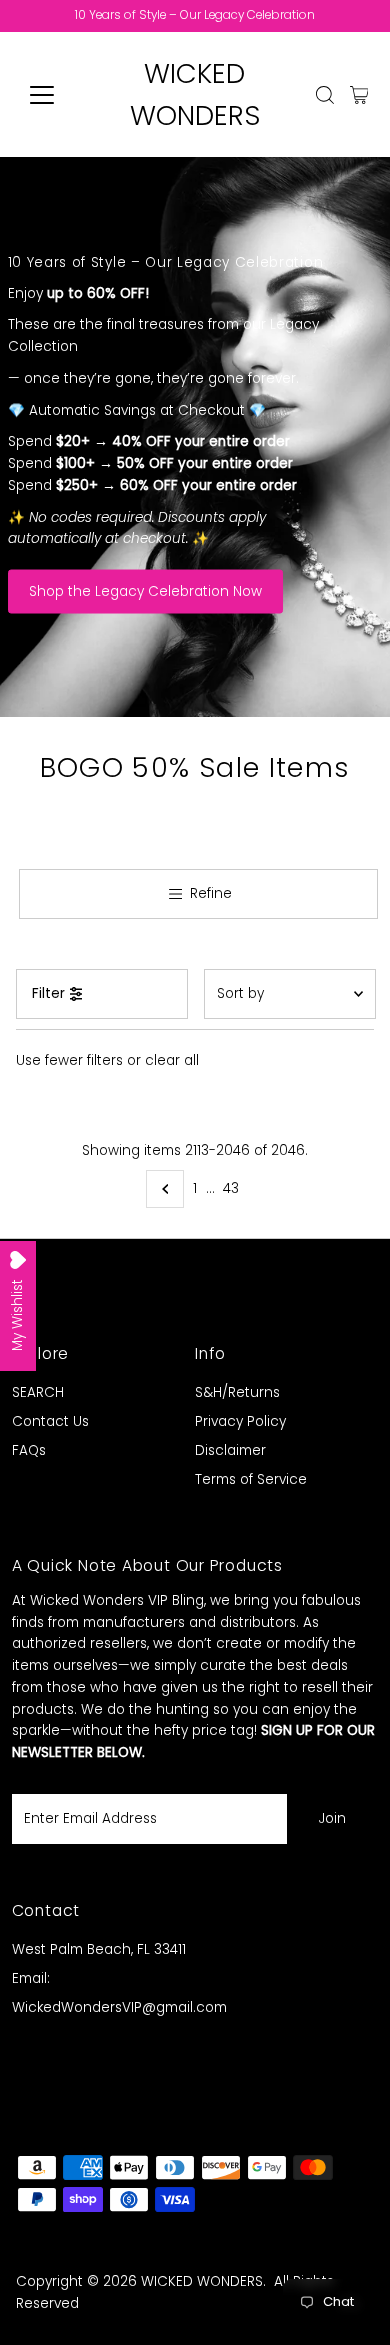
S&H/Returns (237, 1392)
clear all (172, 1060)
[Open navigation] (58, 95)
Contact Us (50, 1421)
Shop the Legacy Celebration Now (145, 591)
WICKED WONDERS (202, 2281)
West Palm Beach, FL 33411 (99, 1949)
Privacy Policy (240, 1421)
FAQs (29, 1450)
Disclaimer (230, 1450)
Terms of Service (251, 1479)
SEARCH (38, 1392)
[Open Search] (325, 95)
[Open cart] (359, 95)
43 (231, 1188)
